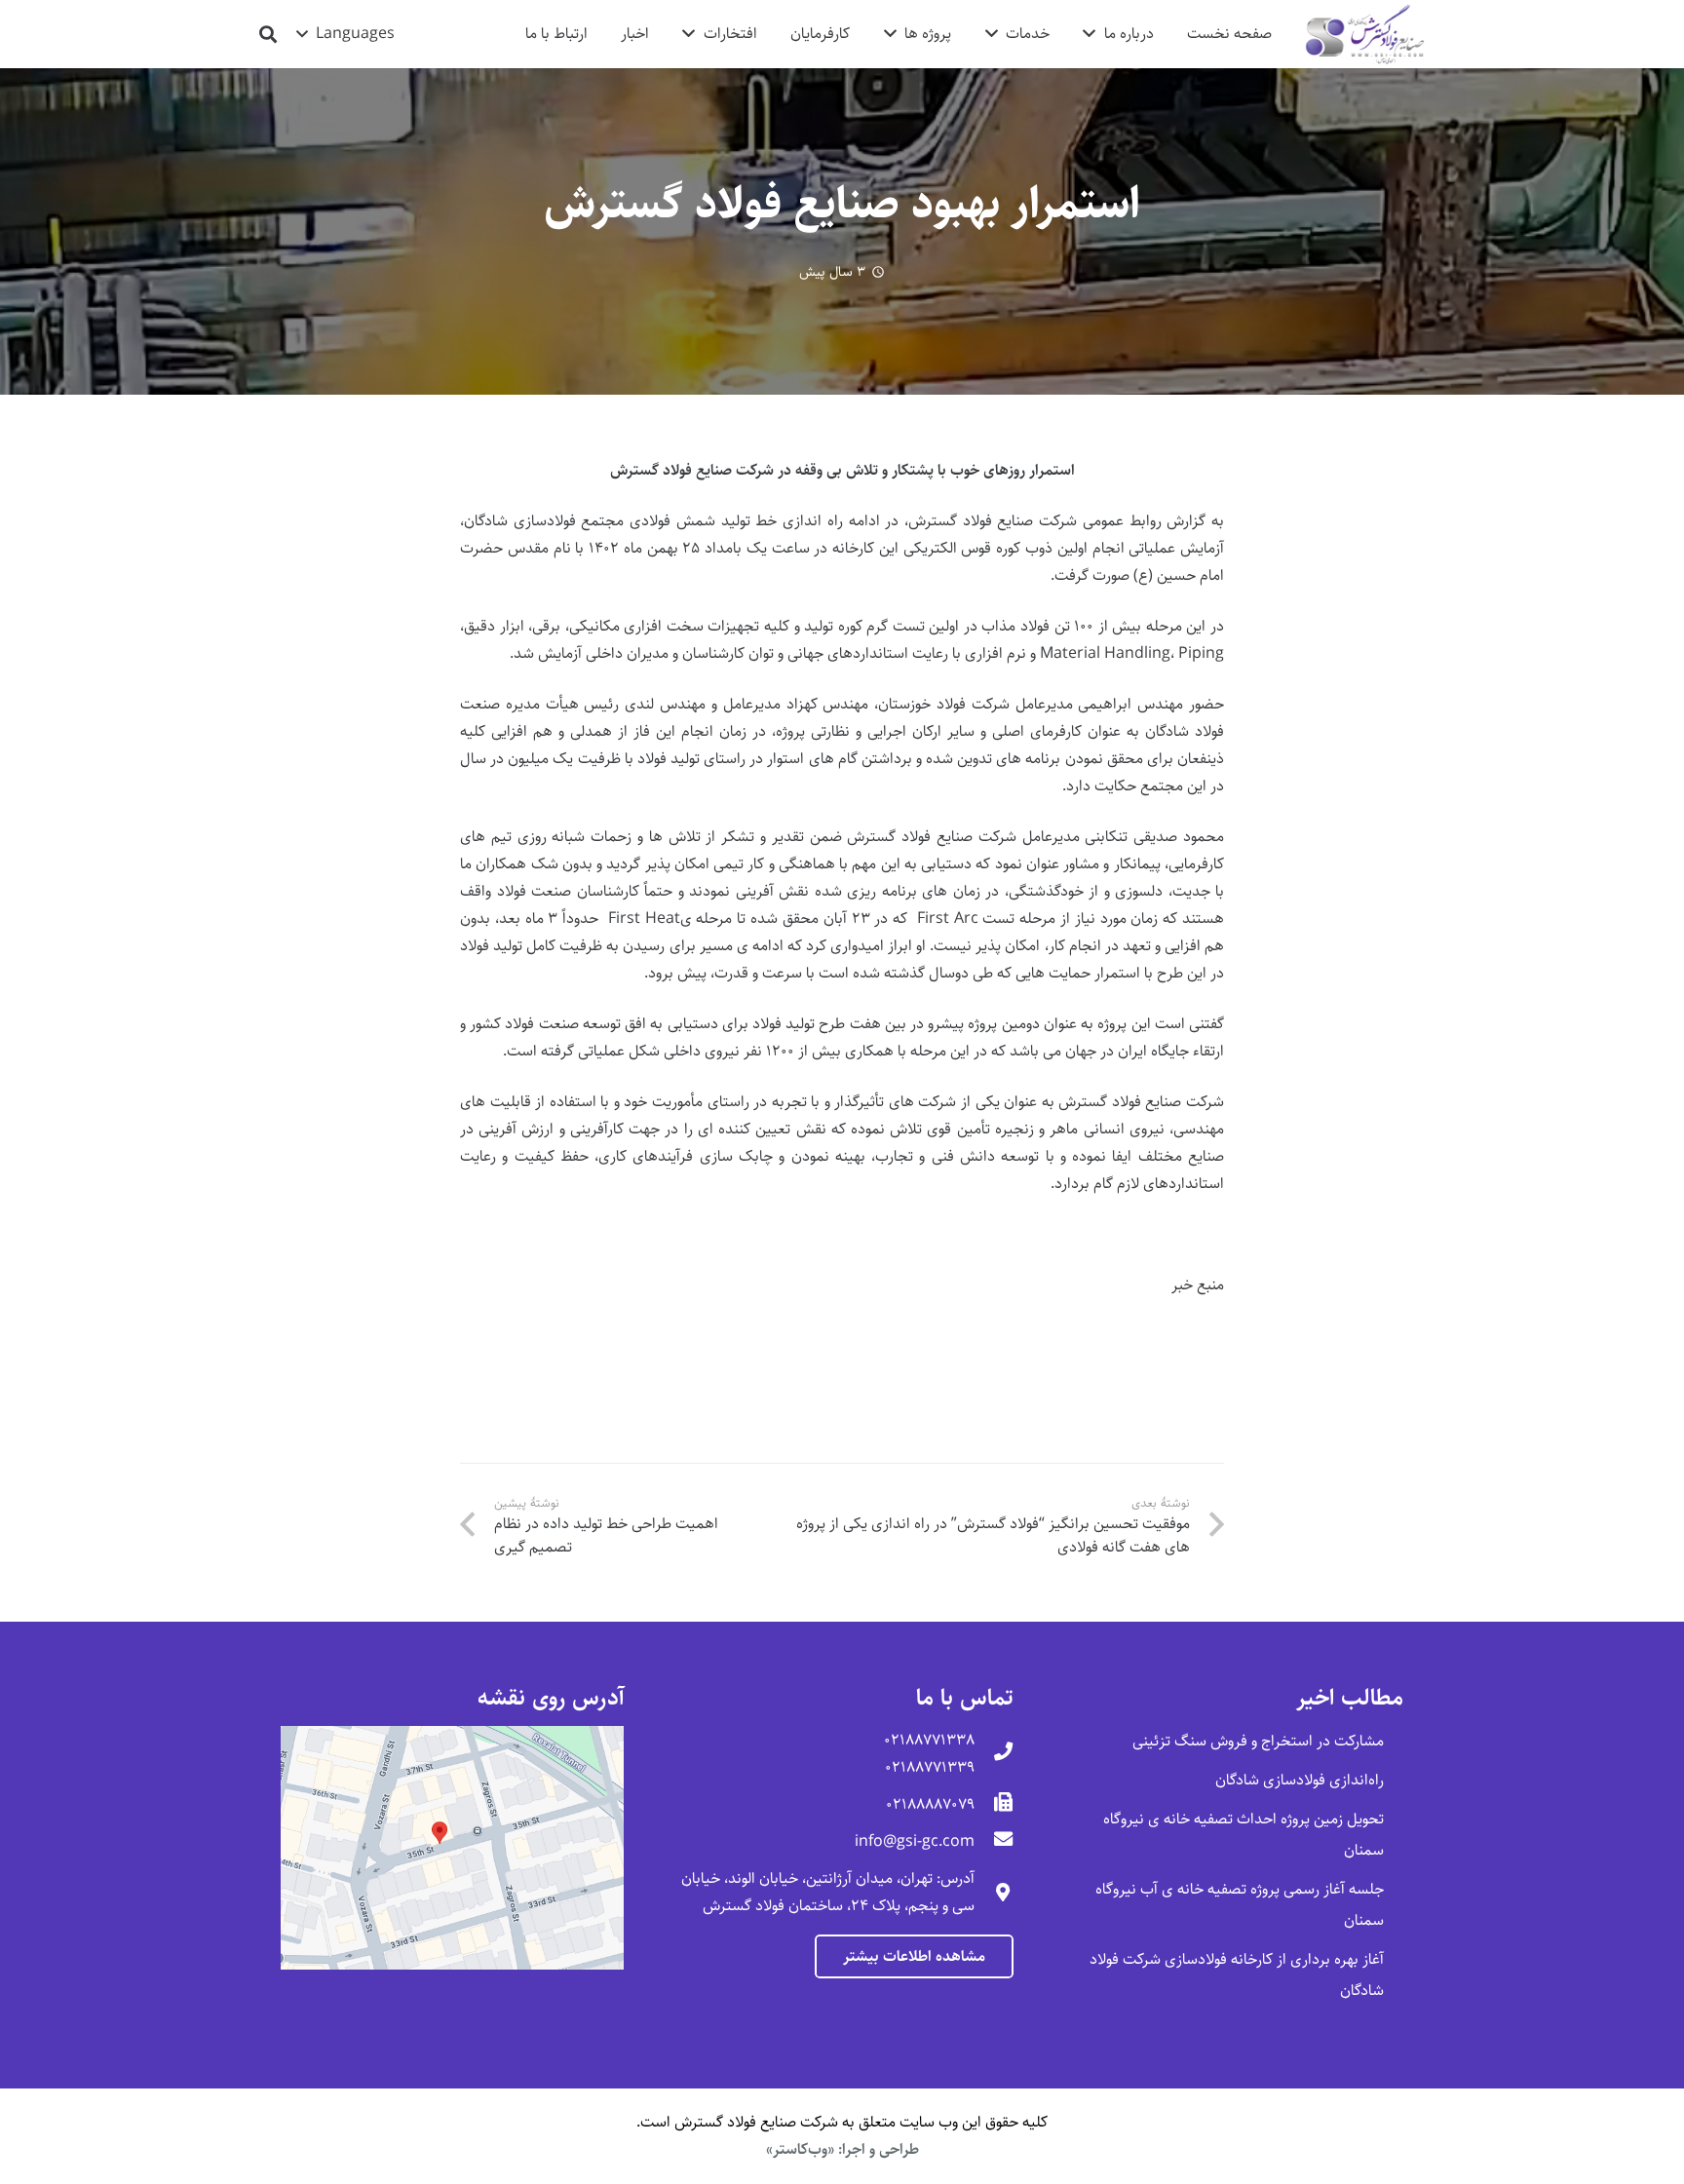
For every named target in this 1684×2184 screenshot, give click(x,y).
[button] (346, 34)
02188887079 (930, 1804)
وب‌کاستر (800, 2149)
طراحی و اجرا (880, 2149)
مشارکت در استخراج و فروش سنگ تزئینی (1258, 1741)
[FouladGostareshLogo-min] (1365, 35)
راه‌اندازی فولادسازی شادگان (1300, 1780)
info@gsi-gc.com (915, 1841)
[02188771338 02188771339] (994, 1754)
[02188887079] (994, 1805)
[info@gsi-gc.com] (994, 1842)
